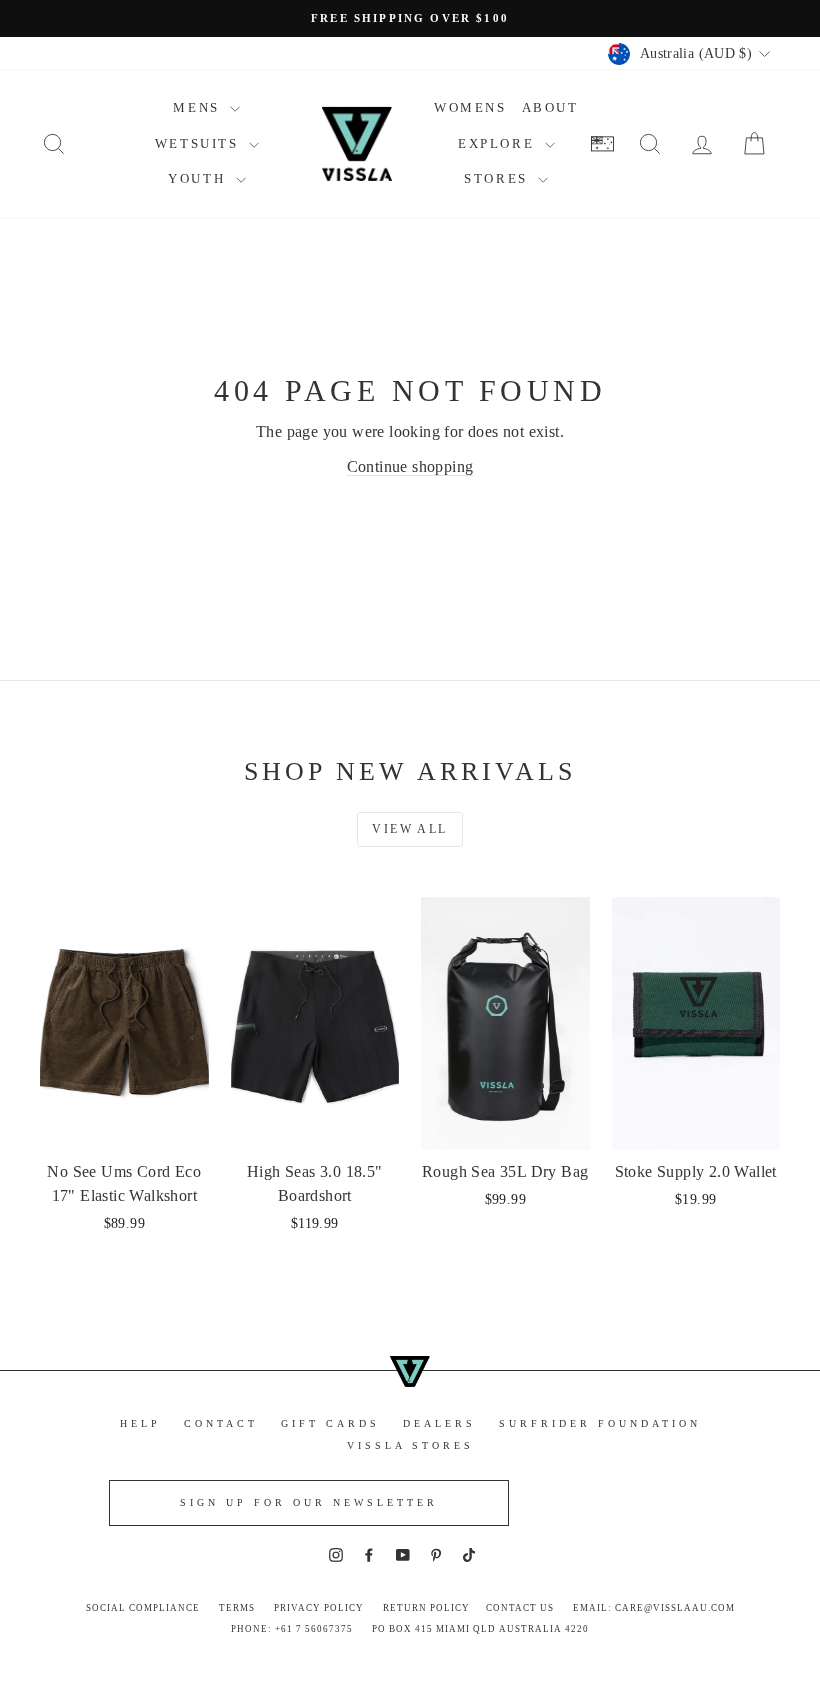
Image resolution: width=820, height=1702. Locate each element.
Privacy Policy (319, 1608)
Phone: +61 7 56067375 (292, 1629)
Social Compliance (143, 1608)
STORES (498, 178)
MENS (199, 107)
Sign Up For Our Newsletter (309, 1502)
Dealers (439, 1423)
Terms (237, 1608)
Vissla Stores (410, 1445)
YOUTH (199, 178)
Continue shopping (410, 466)
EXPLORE (499, 143)
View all (409, 829)
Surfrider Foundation (600, 1423)
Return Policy (426, 1608)
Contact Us (520, 1608)
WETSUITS (199, 143)
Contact (221, 1423)
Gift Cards (330, 1423)
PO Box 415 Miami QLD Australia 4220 (480, 1629)
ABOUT (550, 107)
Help (140, 1423)
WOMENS (470, 107)
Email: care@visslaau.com (654, 1608)
